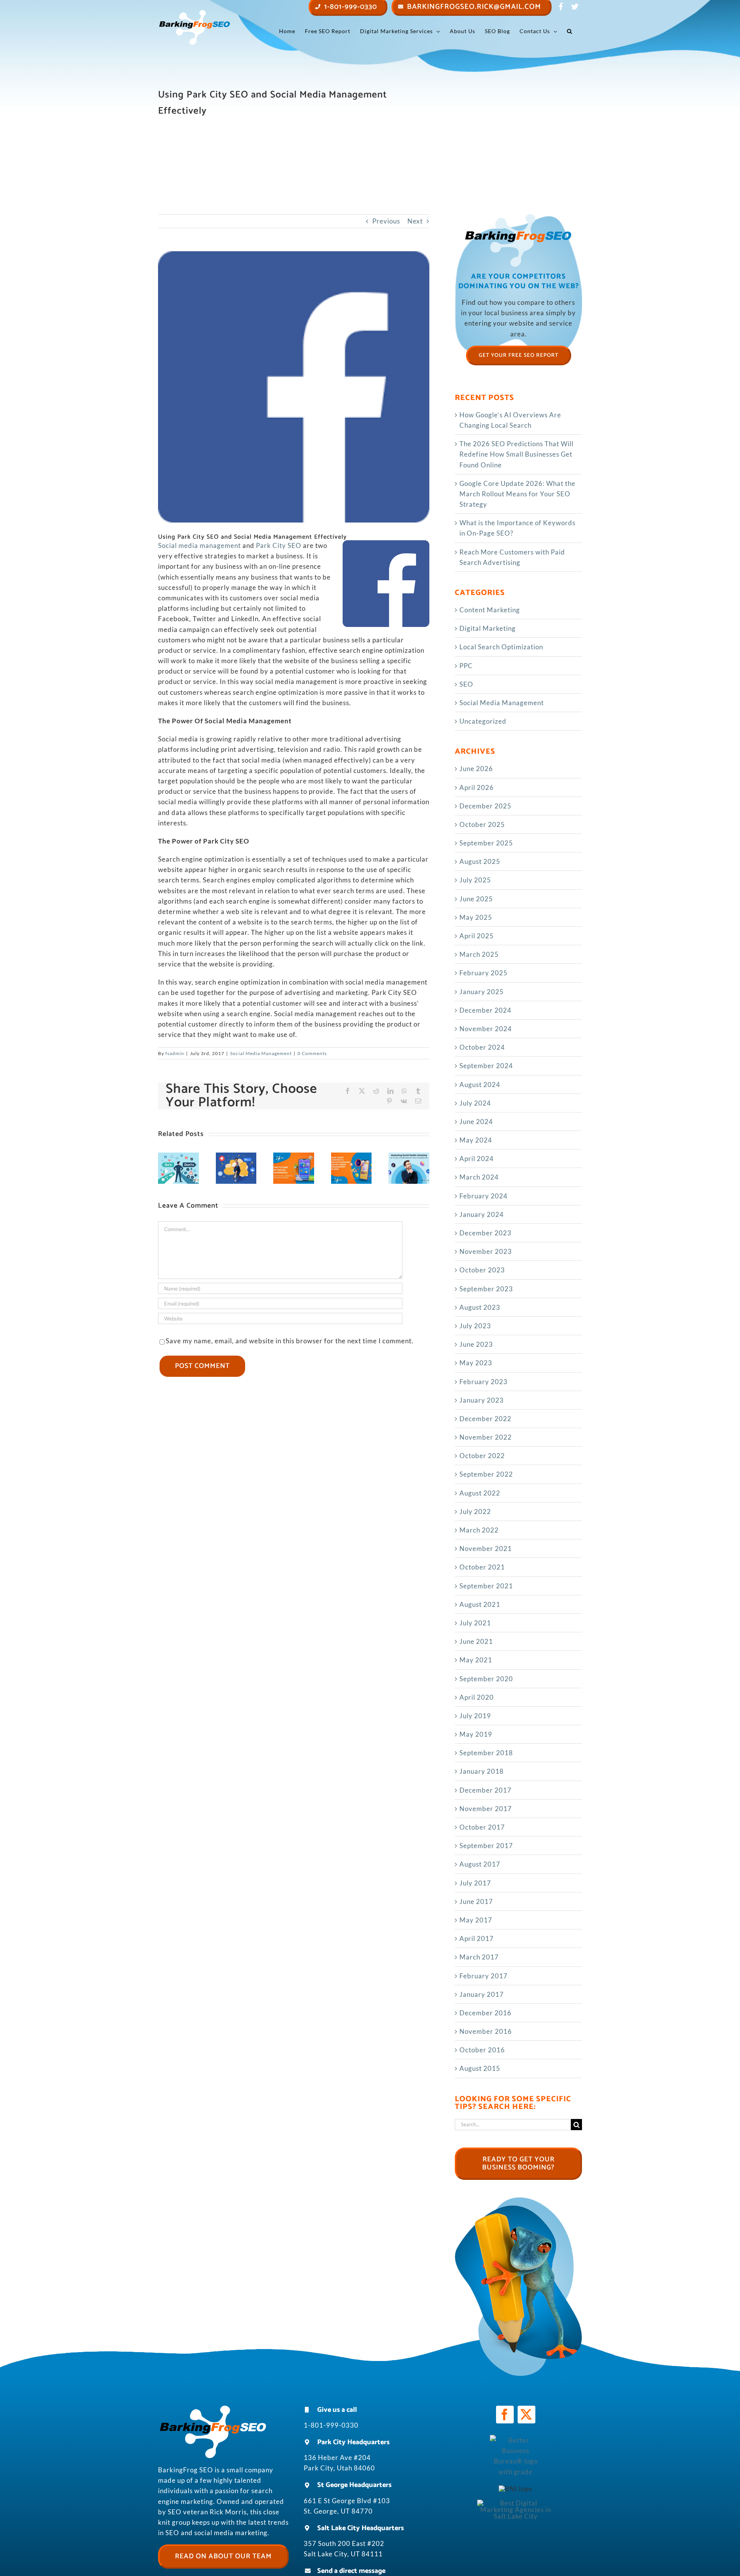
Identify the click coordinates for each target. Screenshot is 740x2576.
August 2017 (480, 1864)
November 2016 (486, 2031)
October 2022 (482, 1456)
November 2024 (486, 1029)
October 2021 (482, 1567)
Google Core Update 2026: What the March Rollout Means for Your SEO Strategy (517, 494)
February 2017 (484, 1976)
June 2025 (476, 899)
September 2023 (486, 1289)
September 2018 (486, 1753)
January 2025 (482, 992)
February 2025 (484, 973)
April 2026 (477, 787)
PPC (466, 666)
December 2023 (485, 1233)
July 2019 (475, 1716)
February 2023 (484, 1382)
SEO (466, 684)
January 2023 (482, 1400)
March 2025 (479, 954)
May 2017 (476, 1920)
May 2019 (476, 1734)
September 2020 (486, 1679)
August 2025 (480, 861)
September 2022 (486, 1474)
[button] (570, 31)
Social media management (199, 545)
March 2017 (479, 1957)
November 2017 (486, 1809)
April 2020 (477, 1697)
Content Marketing (490, 610)
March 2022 (479, 1530)
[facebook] (505, 2415)
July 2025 (475, 880)
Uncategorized (483, 721)
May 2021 (476, 1660)
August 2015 (480, 2068)
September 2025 (486, 843)
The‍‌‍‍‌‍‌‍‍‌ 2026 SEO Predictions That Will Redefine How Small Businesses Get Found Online (516, 454)
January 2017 (482, 1994)
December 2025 (485, 806)
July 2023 (475, 1326)
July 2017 (475, 1883)
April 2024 (477, 1159)
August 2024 (480, 1085)
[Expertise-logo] (516, 2503)
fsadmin (175, 1053)
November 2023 (486, 1251)
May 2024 (476, 1140)
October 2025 (482, 824)
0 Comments (312, 1053)
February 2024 (484, 1196)
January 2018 (482, 1771)
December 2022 (485, 1419)
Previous (386, 221)
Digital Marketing (488, 628)
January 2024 (482, 1214)
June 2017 (476, 1901)
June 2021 (476, 1641)
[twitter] (526, 2415)
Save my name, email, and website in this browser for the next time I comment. (290, 1341)
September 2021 (486, 1586)
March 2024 (479, 1177)
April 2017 (477, 1938)
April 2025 (477, 936)
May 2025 (476, 917)
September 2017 (486, 1846)
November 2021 (486, 1548)
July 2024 (475, 1103)
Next (415, 221)
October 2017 (482, 1827)
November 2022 (486, 1437)
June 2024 (476, 1122)
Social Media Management (261, 1053)
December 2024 (485, 1010)
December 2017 (485, 1790)
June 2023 (476, 1344)
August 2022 (480, 1493)
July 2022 (475, 1511)
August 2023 (480, 1307)
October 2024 (482, 1047)
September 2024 (486, 1066)
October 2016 (482, 2050)
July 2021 (475, 1623)
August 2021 (480, 1604)
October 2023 (482, 1270)
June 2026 (476, 769)
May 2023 (476, 1363)
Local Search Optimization (501, 647)
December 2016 (485, 2013)
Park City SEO (279, 545)
